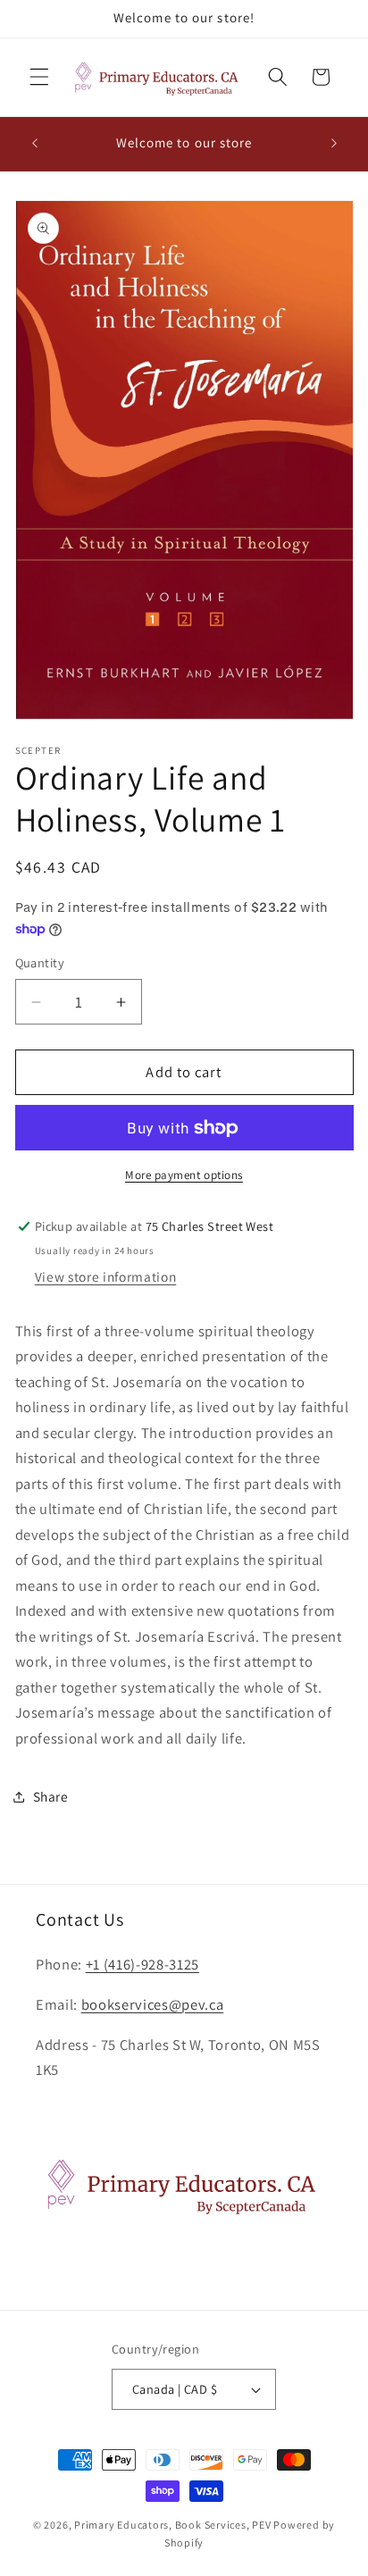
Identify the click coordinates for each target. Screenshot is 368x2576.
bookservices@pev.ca (153, 2004)
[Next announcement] (334, 144)
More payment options (184, 1175)
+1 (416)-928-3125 (142, 1964)
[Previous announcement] (35, 144)
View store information (106, 1276)
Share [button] (51, 1796)
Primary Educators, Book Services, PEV (173, 2525)
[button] (39, 77)
